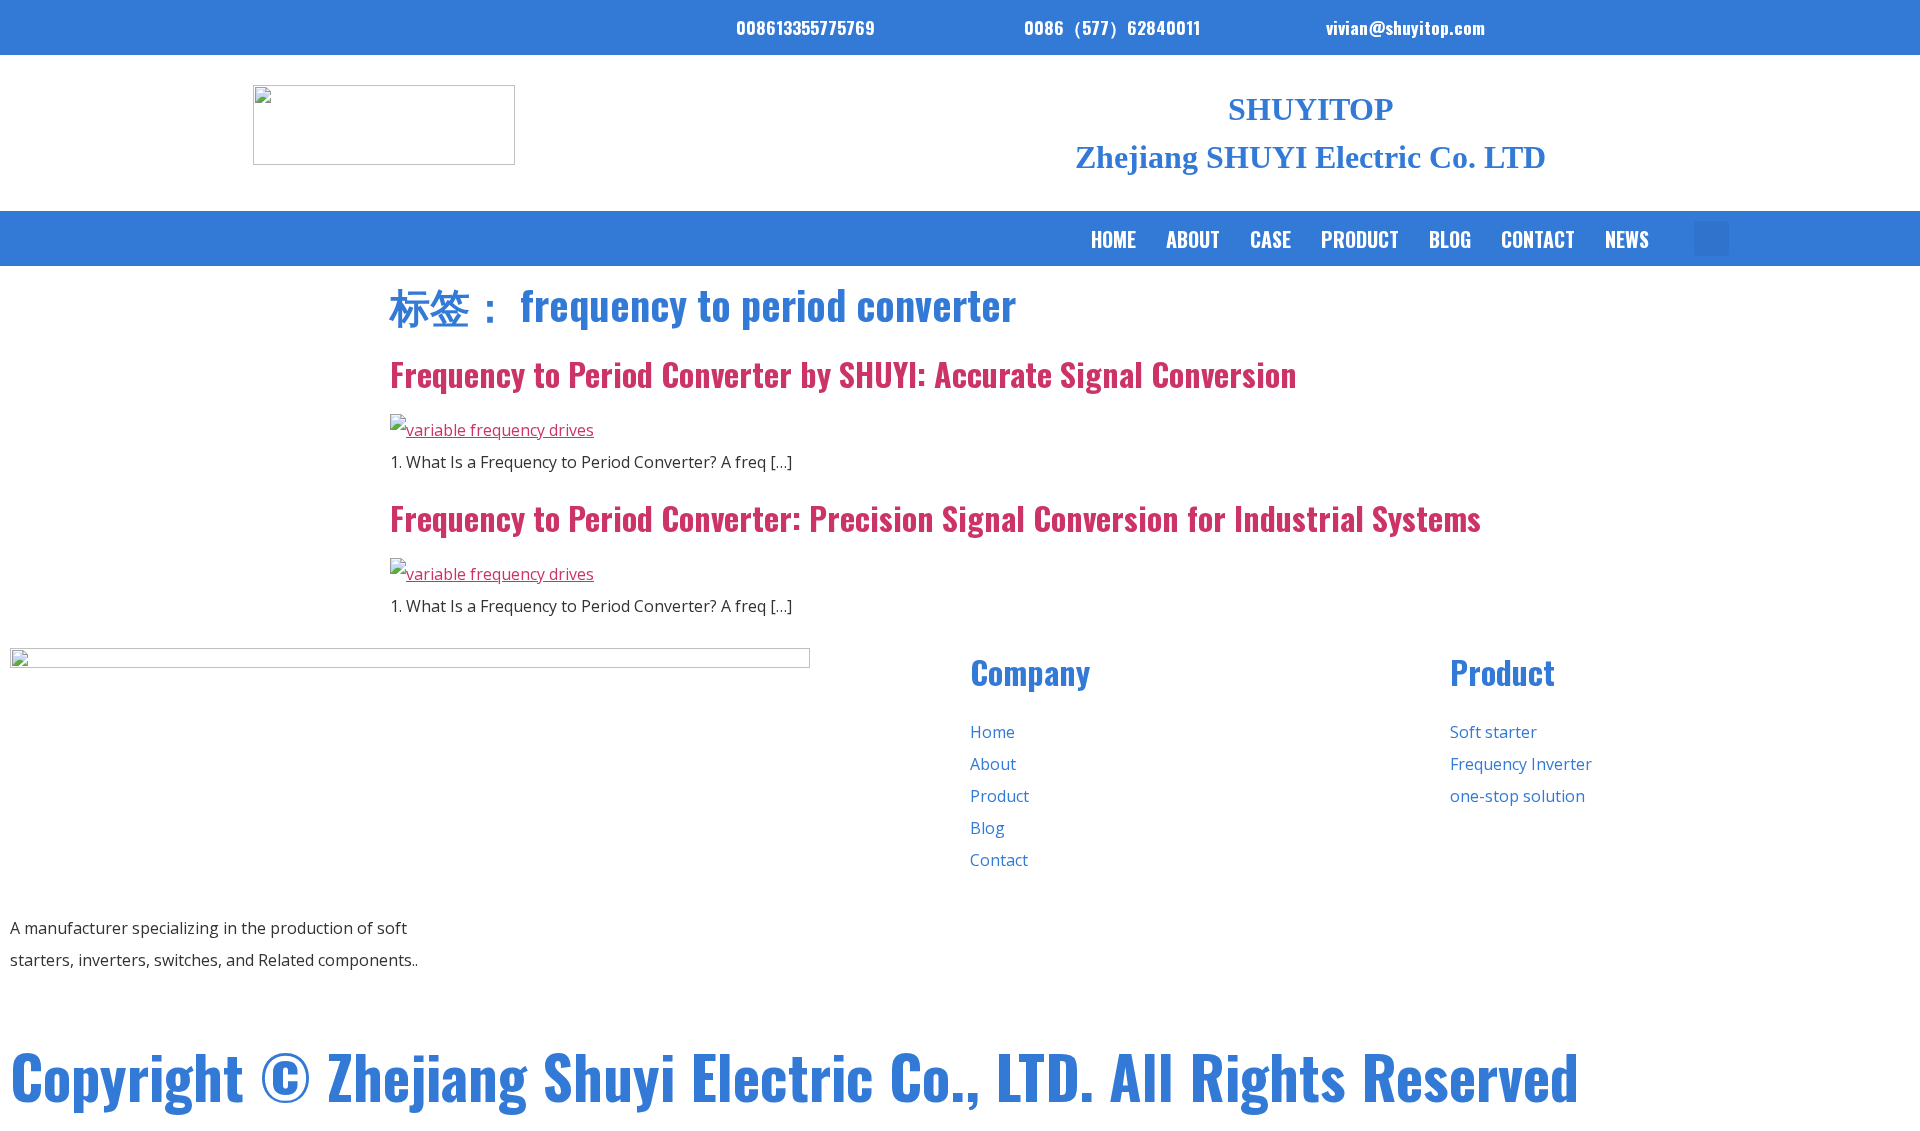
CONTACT (1538, 239)
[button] (1711, 238)
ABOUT (1193, 239)
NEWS (1627, 239)
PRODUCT (1360, 239)
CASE (1270, 239)
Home (1113, 239)
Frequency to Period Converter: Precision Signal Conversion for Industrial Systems (935, 517)
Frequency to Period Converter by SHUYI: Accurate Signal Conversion (843, 373)
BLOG (1450, 239)
